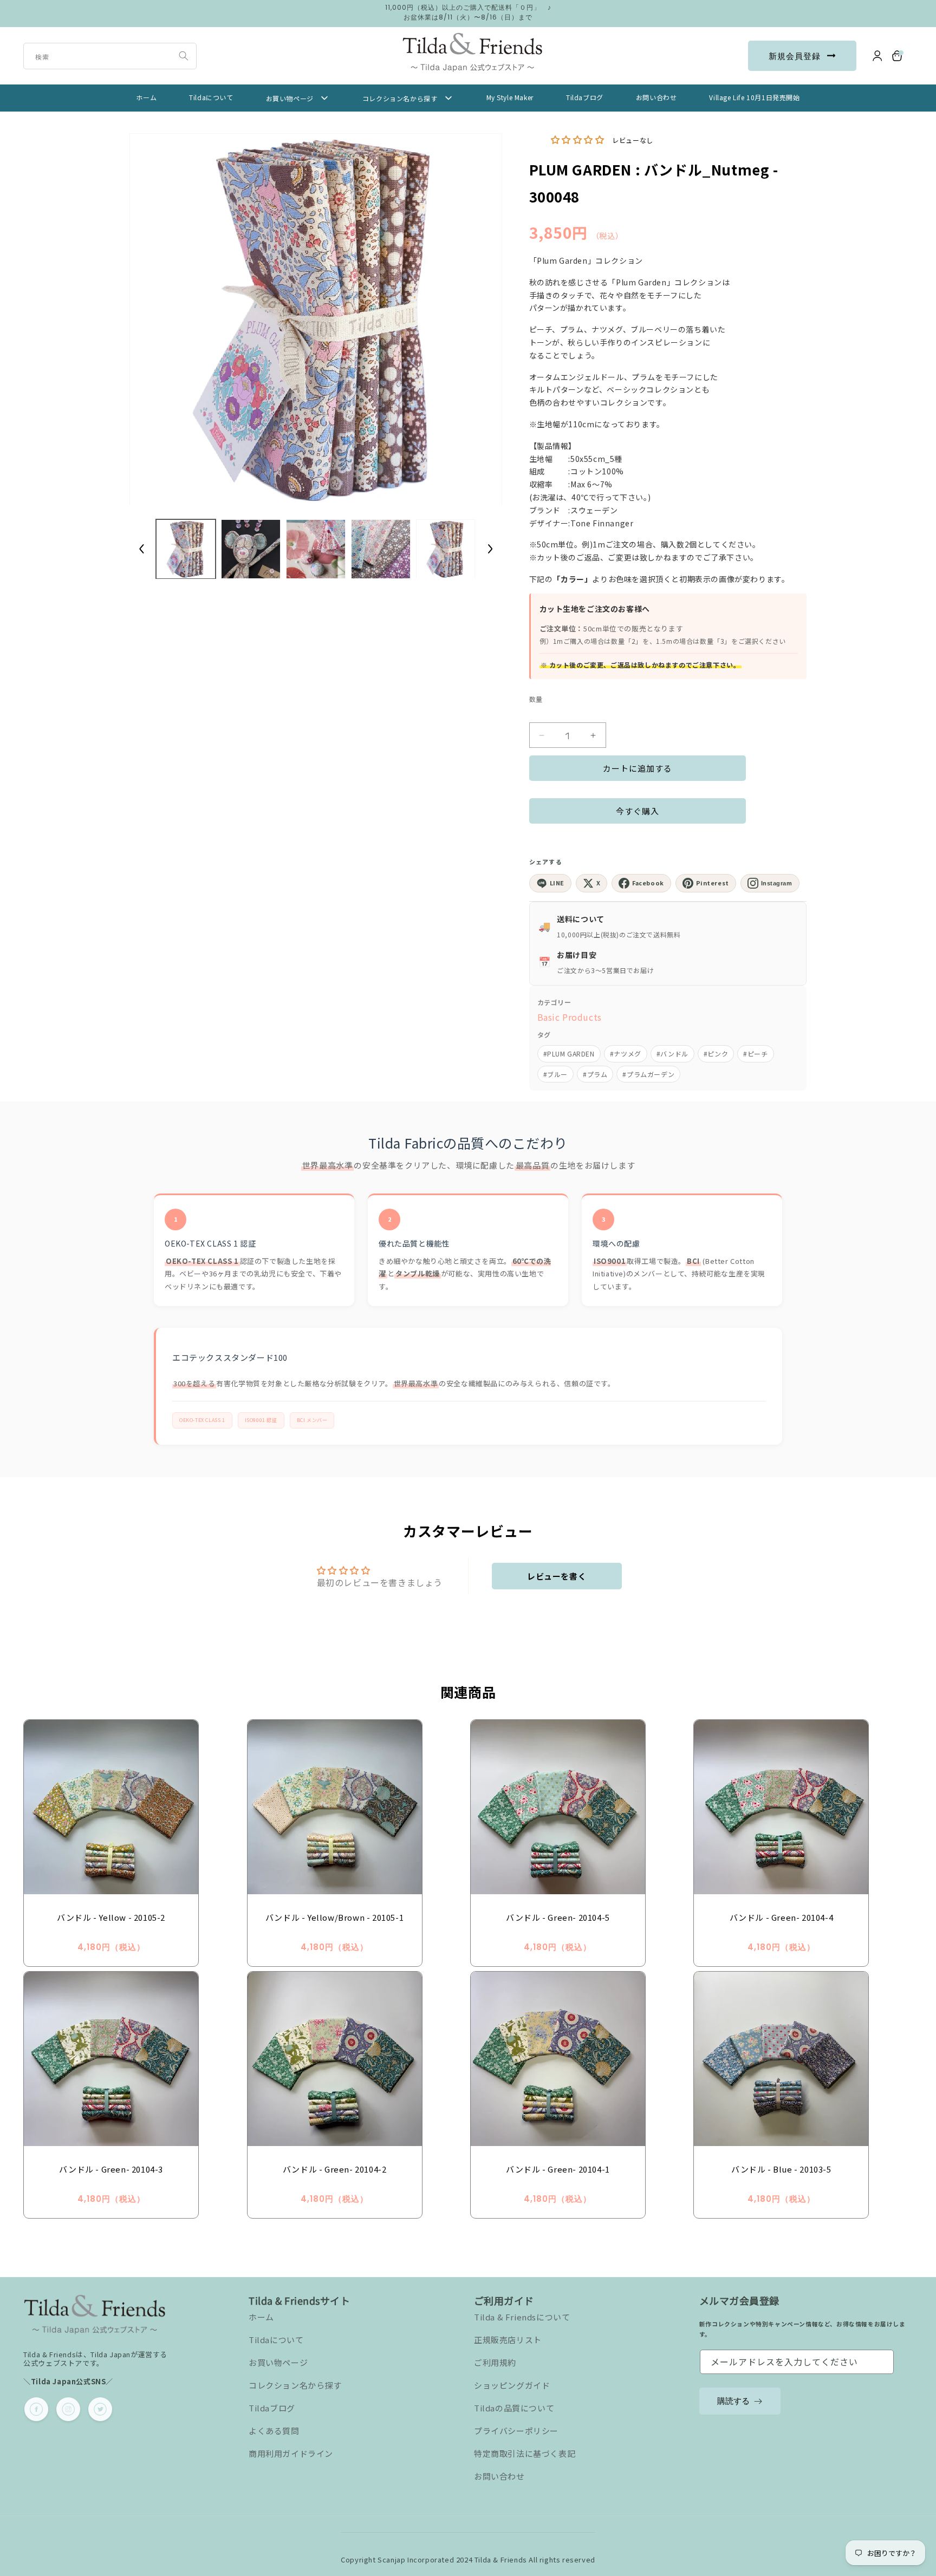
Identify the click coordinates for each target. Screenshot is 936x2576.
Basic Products (570, 1017)
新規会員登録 (795, 56)
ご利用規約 (495, 2362)
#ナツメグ (626, 1054)
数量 (536, 699)
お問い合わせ (499, 2476)
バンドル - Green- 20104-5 (558, 1917)
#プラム (595, 1074)
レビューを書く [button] (557, 1576)
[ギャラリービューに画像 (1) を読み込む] (186, 549)
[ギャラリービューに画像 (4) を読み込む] (381, 549)
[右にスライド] (490, 549)
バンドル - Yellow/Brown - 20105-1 (334, 1917)
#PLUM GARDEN (569, 1054)
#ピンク (716, 1054)
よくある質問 (274, 2431)
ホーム (261, 2317)
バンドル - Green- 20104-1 (558, 2169)
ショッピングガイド (512, 2385)
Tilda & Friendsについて (522, 2317)
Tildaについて (276, 2340)
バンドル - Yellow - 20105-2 (111, 1917)
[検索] (184, 56)
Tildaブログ (272, 2408)
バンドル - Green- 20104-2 (335, 2169)
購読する (733, 2401)
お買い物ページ (278, 2362)
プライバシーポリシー (516, 2431)
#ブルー (555, 1074)
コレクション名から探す (295, 2385)
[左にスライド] (141, 549)
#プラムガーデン (648, 1074)
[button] (898, 56)
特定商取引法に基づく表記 (525, 2453)
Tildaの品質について (514, 2408)
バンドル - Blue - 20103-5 (781, 2169)
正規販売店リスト (508, 2340)
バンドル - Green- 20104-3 (111, 2169)
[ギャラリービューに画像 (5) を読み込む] (446, 549)
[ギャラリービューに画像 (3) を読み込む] (316, 549)
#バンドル (672, 1054)
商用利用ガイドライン (291, 2453)
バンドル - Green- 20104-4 (782, 1917)
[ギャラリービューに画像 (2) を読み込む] (251, 549)
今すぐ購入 (638, 811)
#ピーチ (755, 1054)
